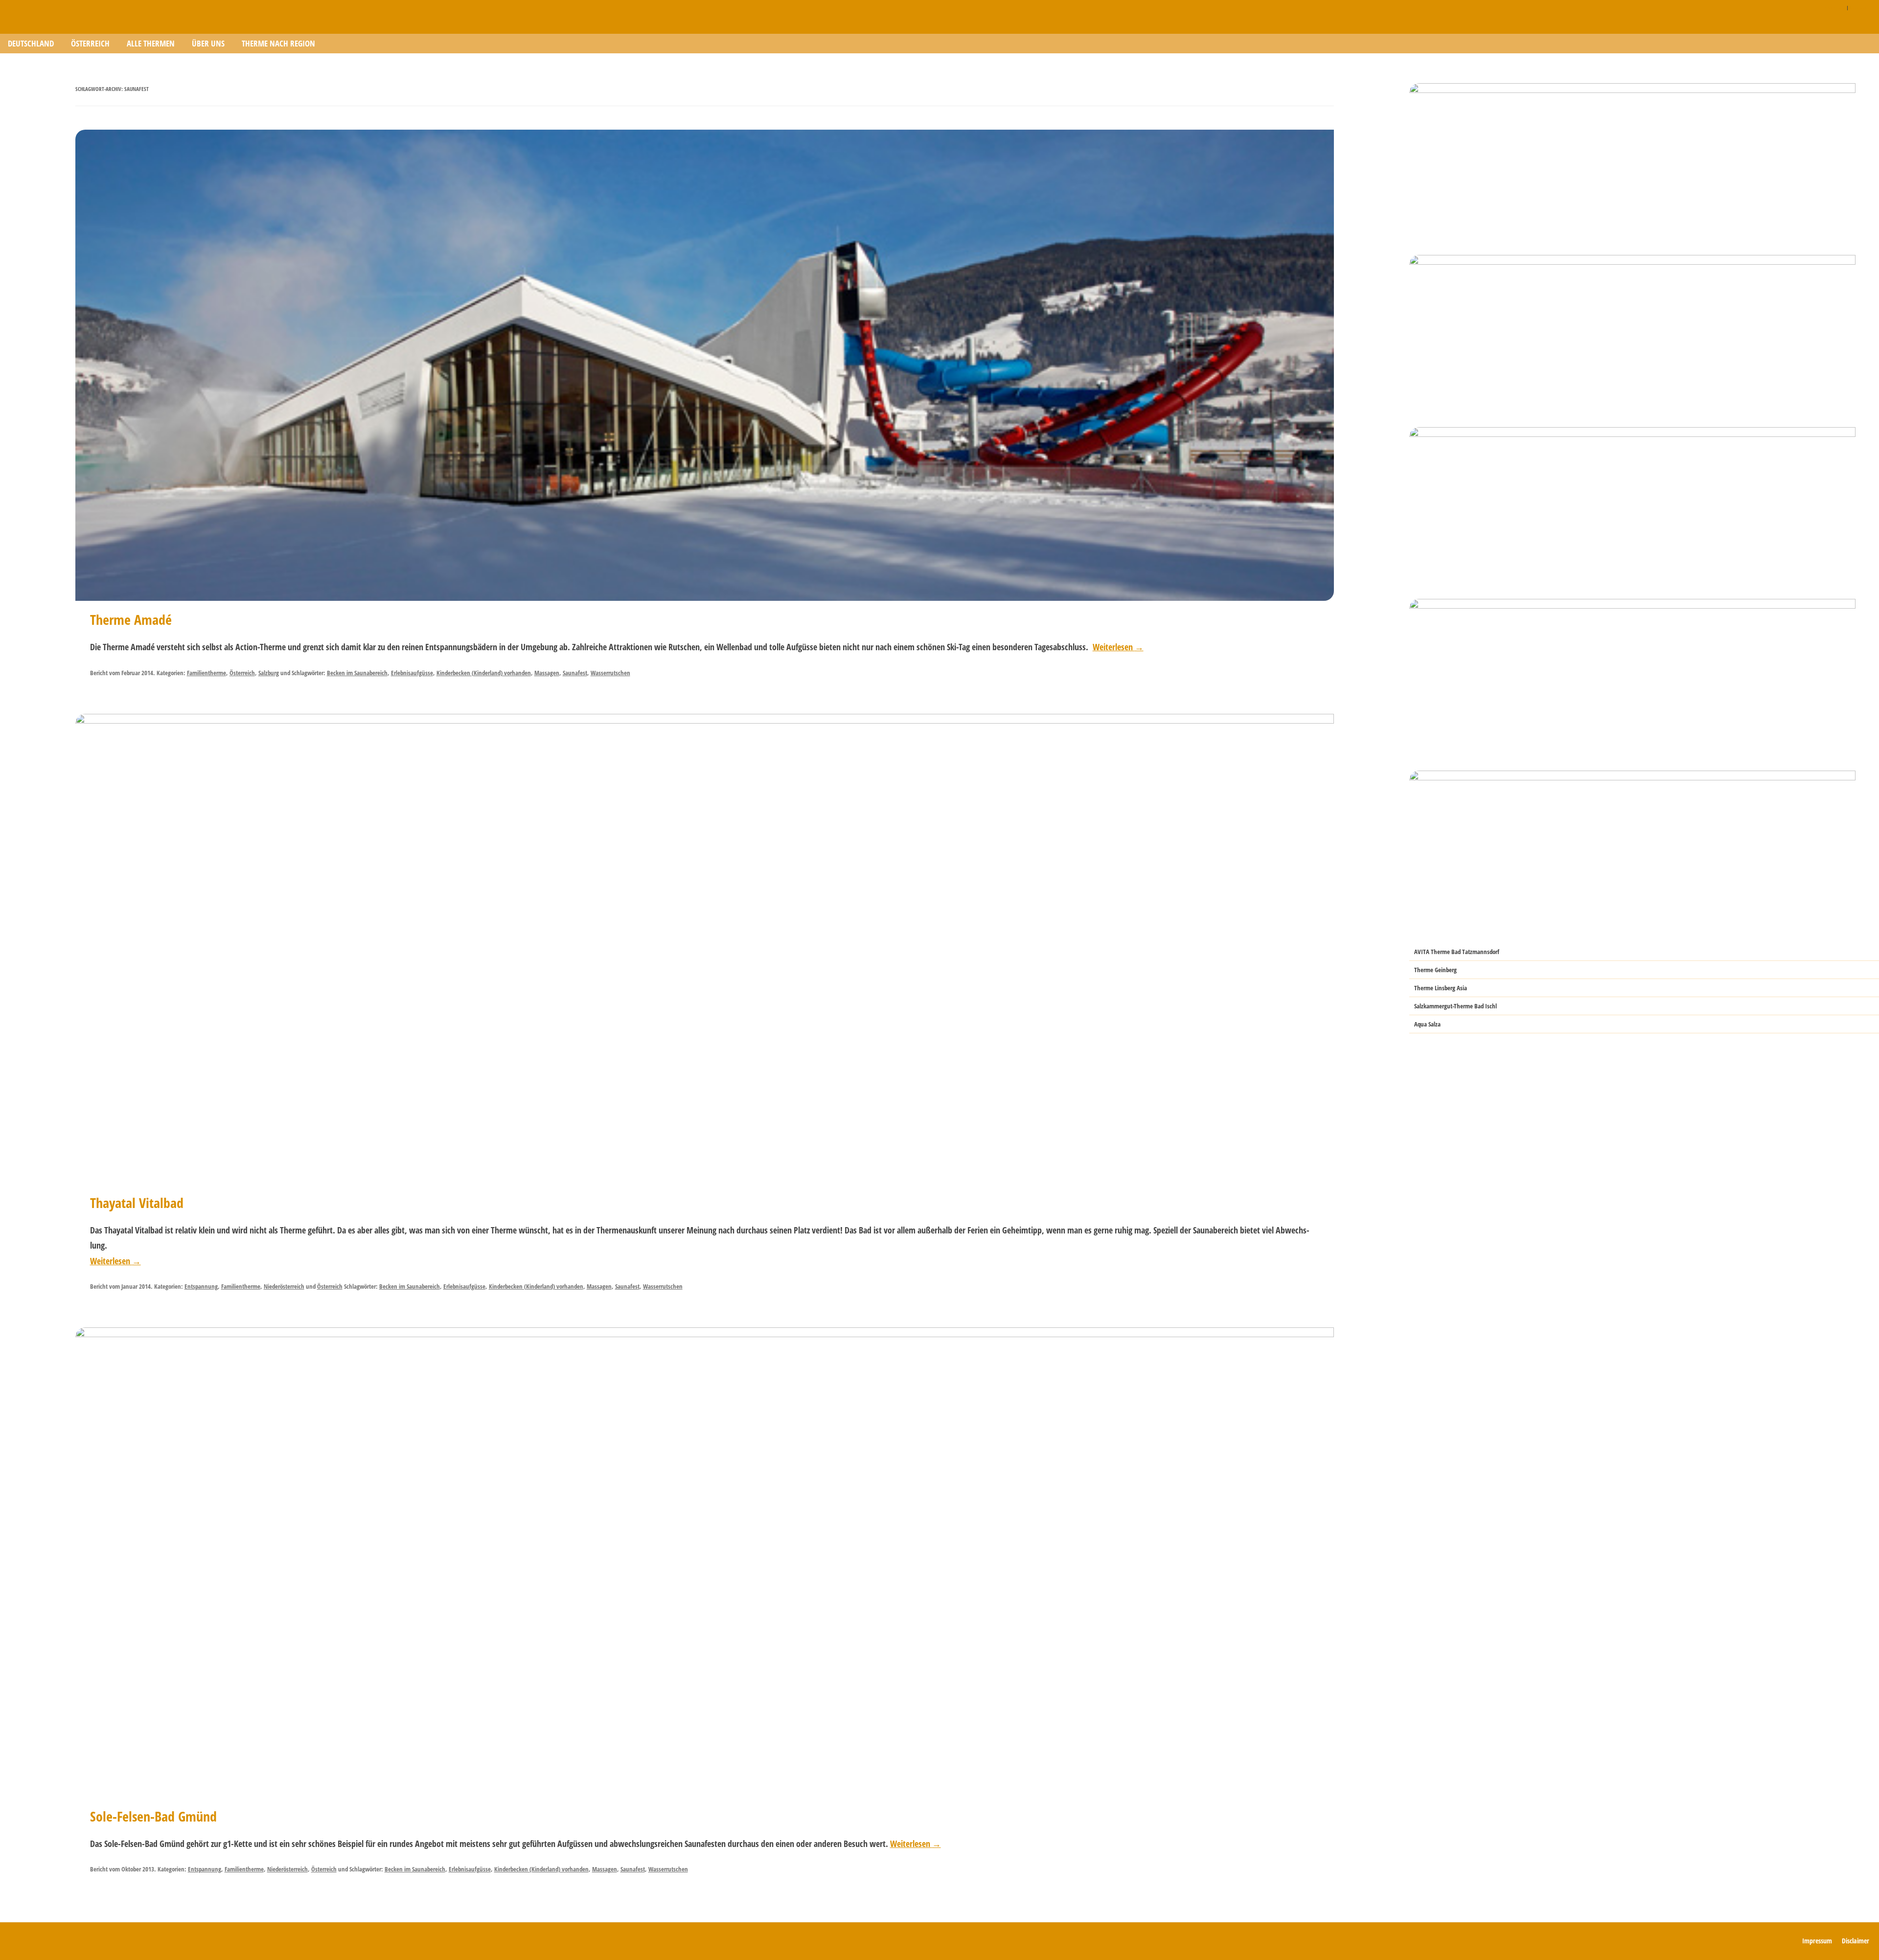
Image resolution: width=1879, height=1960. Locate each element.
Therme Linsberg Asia (1441, 988)
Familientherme (206, 673)
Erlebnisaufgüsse (412, 673)
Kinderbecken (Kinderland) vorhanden (484, 673)
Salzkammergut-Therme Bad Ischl (1455, 1006)
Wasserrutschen (610, 673)
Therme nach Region (278, 43)
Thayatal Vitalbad (137, 1203)
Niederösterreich (284, 1286)
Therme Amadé (131, 619)
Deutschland (31, 43)
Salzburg (269, 673)
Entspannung (201, 1286)
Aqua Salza (1427, 1024)
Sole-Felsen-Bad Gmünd (153, 1816)
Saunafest (575, 673)
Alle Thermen (151, 43)
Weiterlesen (1118, 647)
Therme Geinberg (1435, 970)
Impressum (1861, 7)
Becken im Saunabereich (357, 673)
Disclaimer (1835, 7)
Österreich (90, 43)
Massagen (547, 673)
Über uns (208, 43)
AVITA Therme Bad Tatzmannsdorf (1457, 952)
